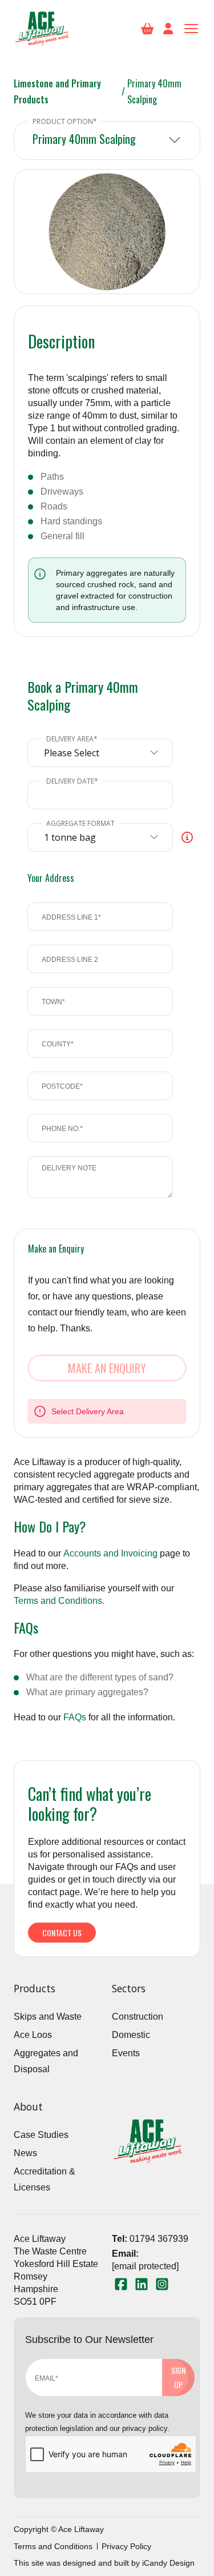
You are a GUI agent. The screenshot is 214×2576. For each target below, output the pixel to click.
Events (126, 2053)
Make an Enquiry (107, 1368)
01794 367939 (159, 2239)
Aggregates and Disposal (46, 2061)
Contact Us (62, 1933)
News (25, 2153)
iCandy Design (168, 2563)
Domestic (131, 2035)
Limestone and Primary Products (57, 91)
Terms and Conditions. (59, 1601)
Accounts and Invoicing (110, 1553)
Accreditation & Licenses (45, 2179)
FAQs (75, 1717)
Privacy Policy (126, 2546)
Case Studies (41, 2135)
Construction (138, 2017)
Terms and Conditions (53, 2546)
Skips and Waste (48, 2017)
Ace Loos (33, 2035)
